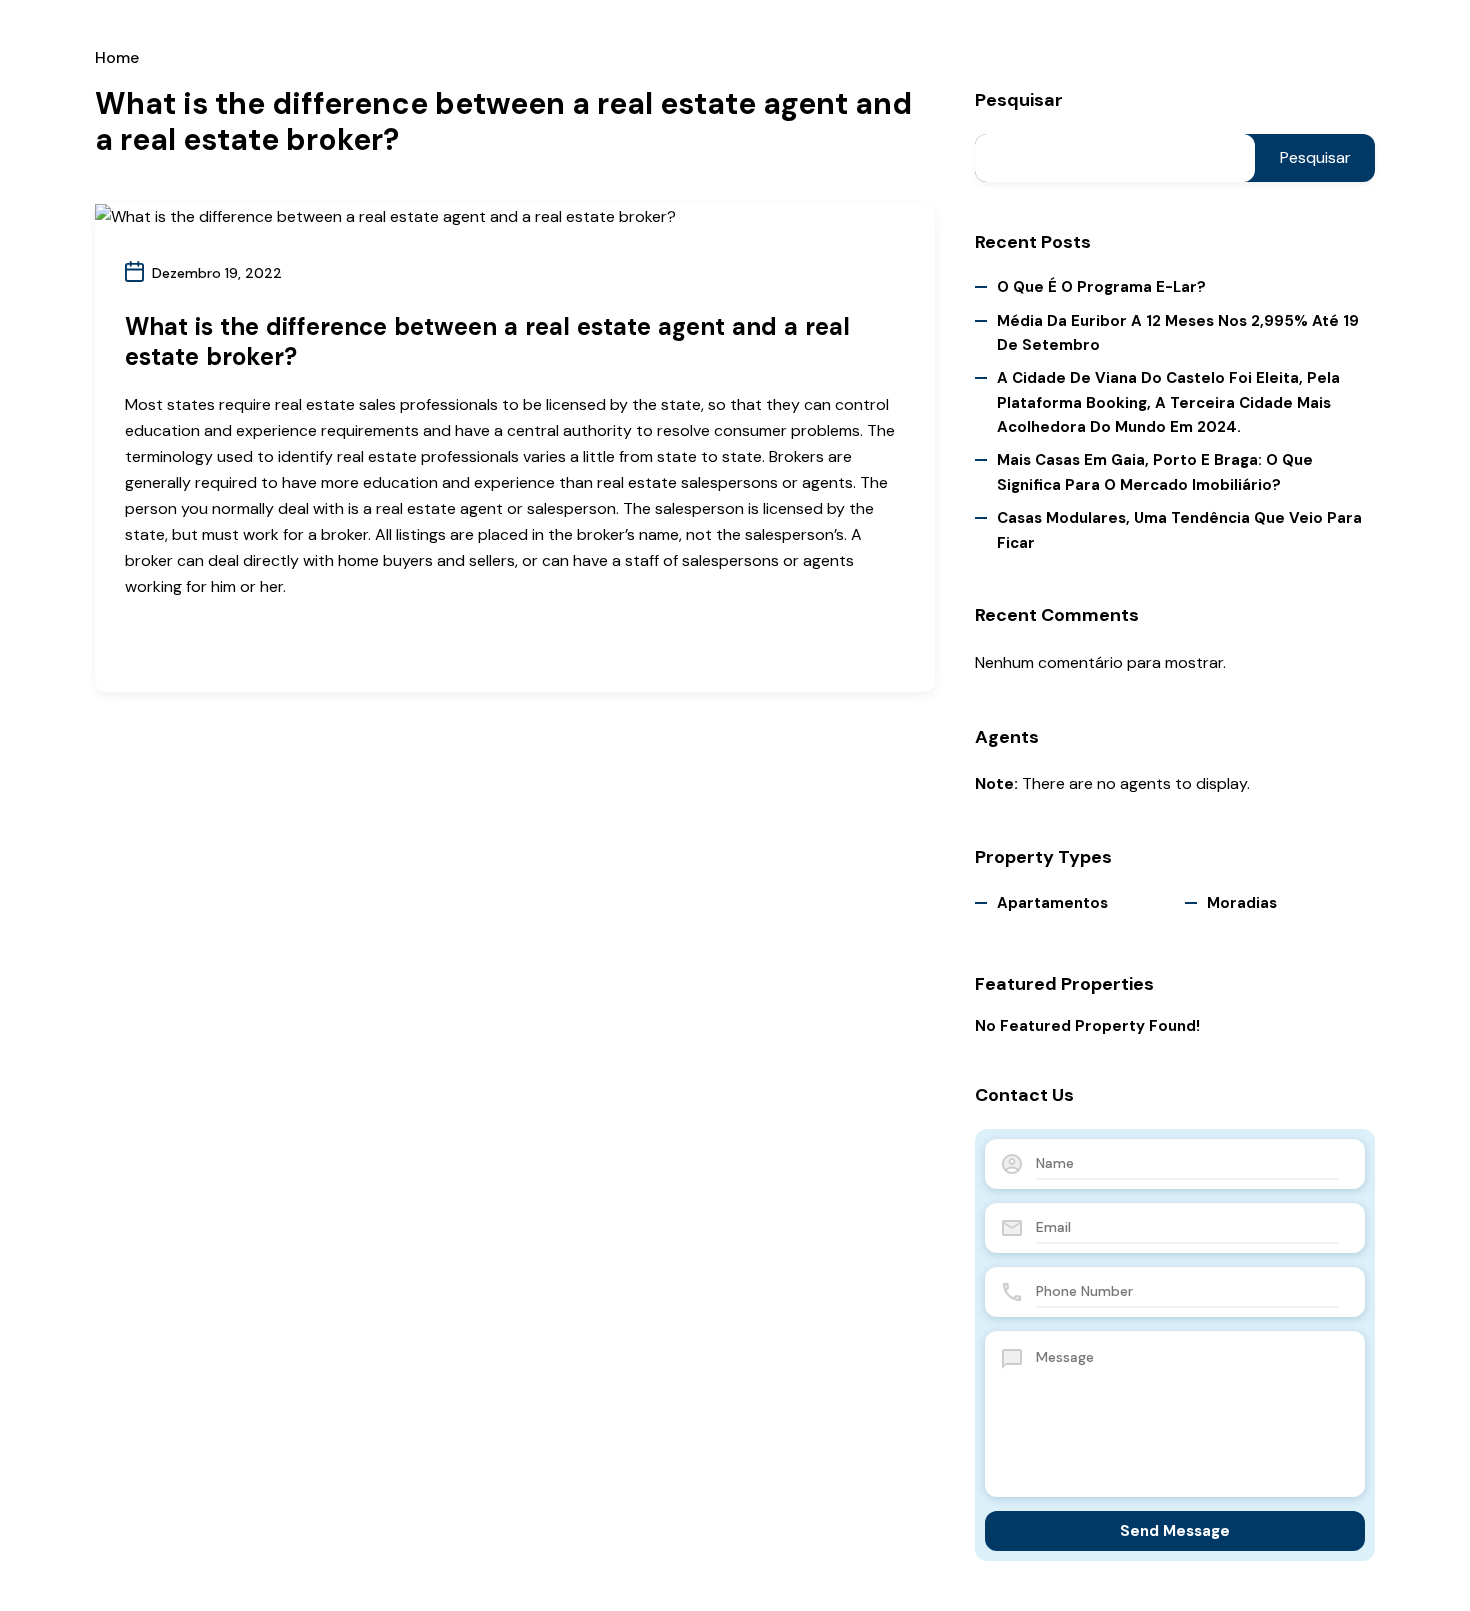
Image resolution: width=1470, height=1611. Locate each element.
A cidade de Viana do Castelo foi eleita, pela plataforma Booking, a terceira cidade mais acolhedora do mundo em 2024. (1168, 402)
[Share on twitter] (165, 643)
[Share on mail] (199, 643)
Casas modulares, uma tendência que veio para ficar (1179, 530)
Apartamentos (1052, 903)
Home (117, 58)
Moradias (1242, 903)
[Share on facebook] (131, 643)
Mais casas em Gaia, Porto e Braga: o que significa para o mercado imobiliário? (1155, 472)
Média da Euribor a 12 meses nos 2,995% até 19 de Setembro (1178, 333)
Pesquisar (1019, 101)
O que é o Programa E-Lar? (1101, 287)
